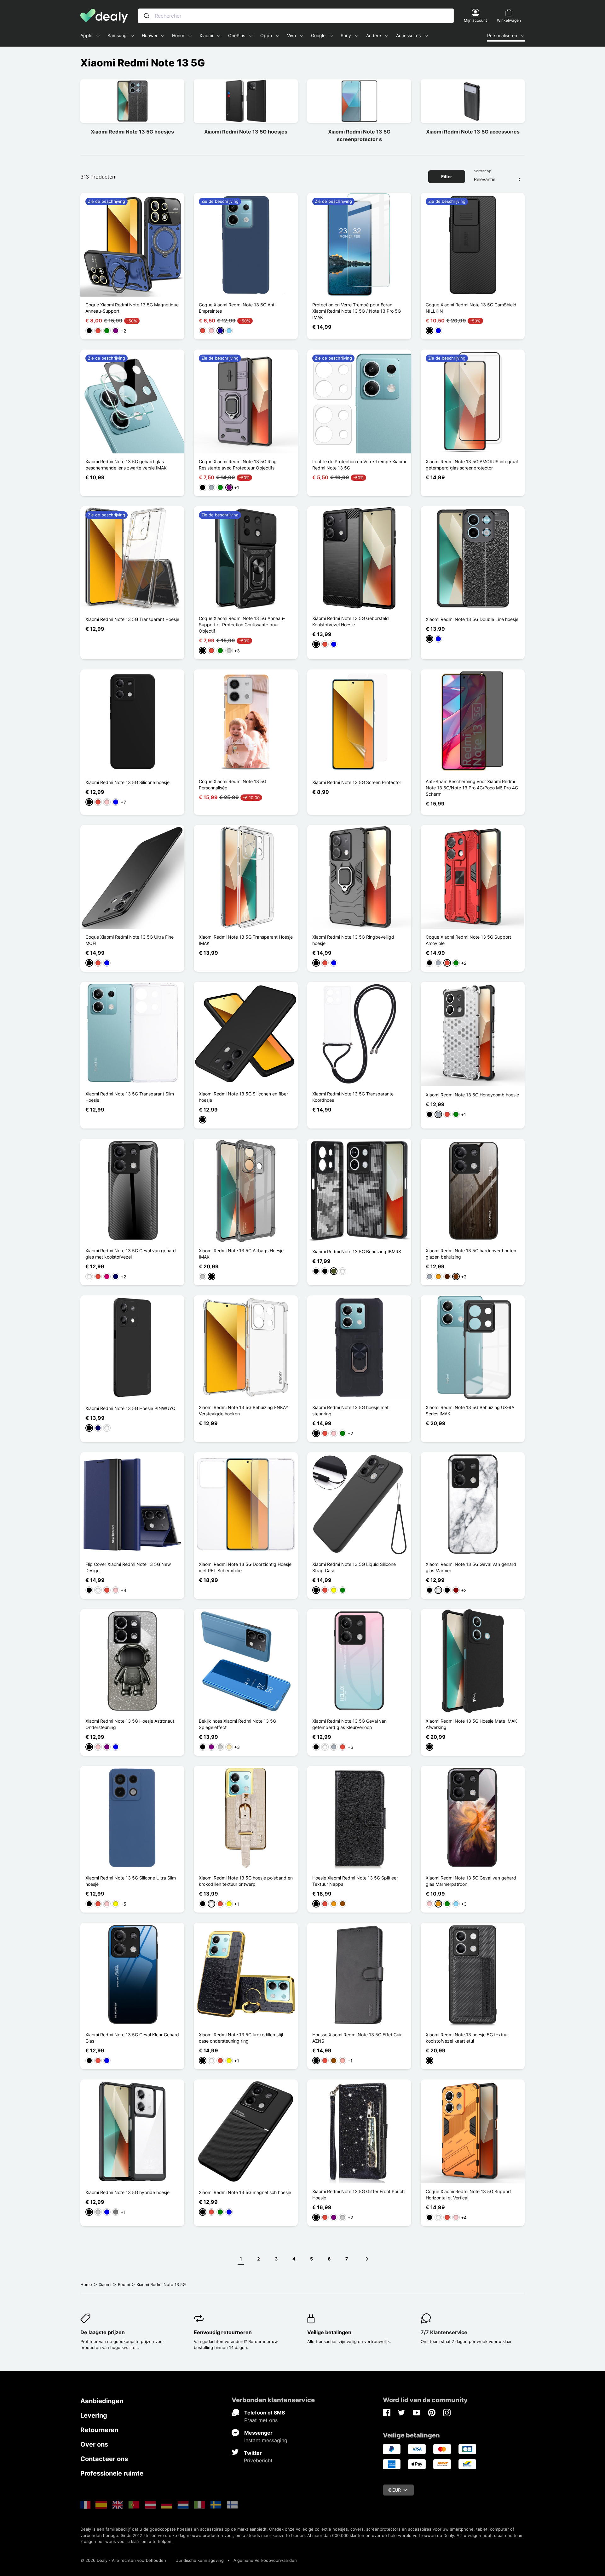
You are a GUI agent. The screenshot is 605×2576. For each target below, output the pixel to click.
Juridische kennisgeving (200, 2560)
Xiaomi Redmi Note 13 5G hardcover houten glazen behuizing (471, 1254)
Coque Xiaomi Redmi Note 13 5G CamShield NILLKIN (471, 308)
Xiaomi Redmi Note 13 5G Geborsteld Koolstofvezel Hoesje (351, 621)
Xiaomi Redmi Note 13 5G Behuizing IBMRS (357, 1251)
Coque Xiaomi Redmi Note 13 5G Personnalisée (233, 785)
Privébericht (258, 2460)
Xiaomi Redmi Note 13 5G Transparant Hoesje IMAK (246, 940)
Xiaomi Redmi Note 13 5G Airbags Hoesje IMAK (241, 1254)
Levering (94, 2415)
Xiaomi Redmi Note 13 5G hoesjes (132, 132)
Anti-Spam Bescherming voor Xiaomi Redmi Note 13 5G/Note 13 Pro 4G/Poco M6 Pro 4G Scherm (472, 788)
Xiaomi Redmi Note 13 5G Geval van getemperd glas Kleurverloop (349, 1724)
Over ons (94, 2444)
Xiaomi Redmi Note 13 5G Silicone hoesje (127, 782)
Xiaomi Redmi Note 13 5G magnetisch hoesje (245, 2192)
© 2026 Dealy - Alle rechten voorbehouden (123, 2560)
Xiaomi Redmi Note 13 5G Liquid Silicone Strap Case (354, 1567)
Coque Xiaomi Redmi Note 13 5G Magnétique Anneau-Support (132, 308)
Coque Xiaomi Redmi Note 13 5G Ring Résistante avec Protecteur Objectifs (238, 465)
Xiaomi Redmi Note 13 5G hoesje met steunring (350, 1410)
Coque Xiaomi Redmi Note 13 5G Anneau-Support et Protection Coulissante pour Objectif (242, 625)
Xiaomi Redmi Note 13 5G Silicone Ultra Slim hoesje (131, 1881)
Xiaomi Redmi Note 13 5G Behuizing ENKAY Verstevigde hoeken (244, 1410)
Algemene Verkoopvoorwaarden (265, 2560)
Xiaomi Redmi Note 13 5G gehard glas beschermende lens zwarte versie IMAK (126, 465)
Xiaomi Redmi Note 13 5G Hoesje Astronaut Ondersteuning (130, 1724)
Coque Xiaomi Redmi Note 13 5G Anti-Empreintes (238, 308)
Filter (447, 176)
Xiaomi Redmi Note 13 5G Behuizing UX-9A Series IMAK (470, 1410)
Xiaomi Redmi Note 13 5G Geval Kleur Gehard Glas (132, 2038)
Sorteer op (483, 171)
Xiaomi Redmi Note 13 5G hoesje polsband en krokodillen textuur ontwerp (246, 1881)
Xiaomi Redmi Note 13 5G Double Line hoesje (472, 619)
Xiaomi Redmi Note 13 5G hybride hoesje (127, 2192)
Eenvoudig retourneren (223, 2332)
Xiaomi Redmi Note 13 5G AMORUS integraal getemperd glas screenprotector (472, 465)
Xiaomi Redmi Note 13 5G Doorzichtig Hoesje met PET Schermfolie (245, 1567)
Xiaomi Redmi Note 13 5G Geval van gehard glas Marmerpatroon (471, 1881)
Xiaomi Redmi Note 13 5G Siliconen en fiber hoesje (243, 1097)
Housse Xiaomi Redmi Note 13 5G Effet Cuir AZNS (357, 2038)
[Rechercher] (147, 16)
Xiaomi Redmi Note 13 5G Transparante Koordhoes (353, 1097)
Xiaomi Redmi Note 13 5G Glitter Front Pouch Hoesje (358, 2195)
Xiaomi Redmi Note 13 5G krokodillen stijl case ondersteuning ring (241, 2038)
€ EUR (395, 2490)
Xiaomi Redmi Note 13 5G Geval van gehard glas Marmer (471, 1567)
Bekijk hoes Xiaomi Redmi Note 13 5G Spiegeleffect (237, 1724)
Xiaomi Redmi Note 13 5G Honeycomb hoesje (472, 1095)
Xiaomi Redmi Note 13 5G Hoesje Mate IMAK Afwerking (471, 1724)
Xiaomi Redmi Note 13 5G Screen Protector (357, 782)
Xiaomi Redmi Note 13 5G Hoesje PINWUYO (130, 1408)
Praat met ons (261, 2420)
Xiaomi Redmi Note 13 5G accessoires (473, 132)
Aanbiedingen (102, 2401)
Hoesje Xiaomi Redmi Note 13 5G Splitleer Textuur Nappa (355, 1881)
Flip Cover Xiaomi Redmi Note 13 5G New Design (128, 1567)
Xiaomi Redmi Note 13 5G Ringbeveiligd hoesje (353, 940)
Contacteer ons (104, 2459)
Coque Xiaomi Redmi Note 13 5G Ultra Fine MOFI (130, 940)
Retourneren (99, 2430)
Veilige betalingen (329, 2332)
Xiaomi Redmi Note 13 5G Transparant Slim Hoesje (130, 1097)
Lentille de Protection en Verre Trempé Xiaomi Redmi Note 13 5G (359, 465)
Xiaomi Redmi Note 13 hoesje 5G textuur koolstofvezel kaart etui (467, 2038)
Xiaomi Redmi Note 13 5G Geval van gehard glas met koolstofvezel (131, 1254)
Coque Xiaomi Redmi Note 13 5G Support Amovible (468, 940)
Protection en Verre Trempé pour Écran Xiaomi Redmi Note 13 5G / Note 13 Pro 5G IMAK (357, 311)
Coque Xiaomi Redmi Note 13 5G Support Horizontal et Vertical (468, 2195)
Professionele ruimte (112, 2473)
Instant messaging (266, 2440)
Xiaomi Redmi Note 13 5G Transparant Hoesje (132, 619)
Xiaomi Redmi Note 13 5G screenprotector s (359, 135)
